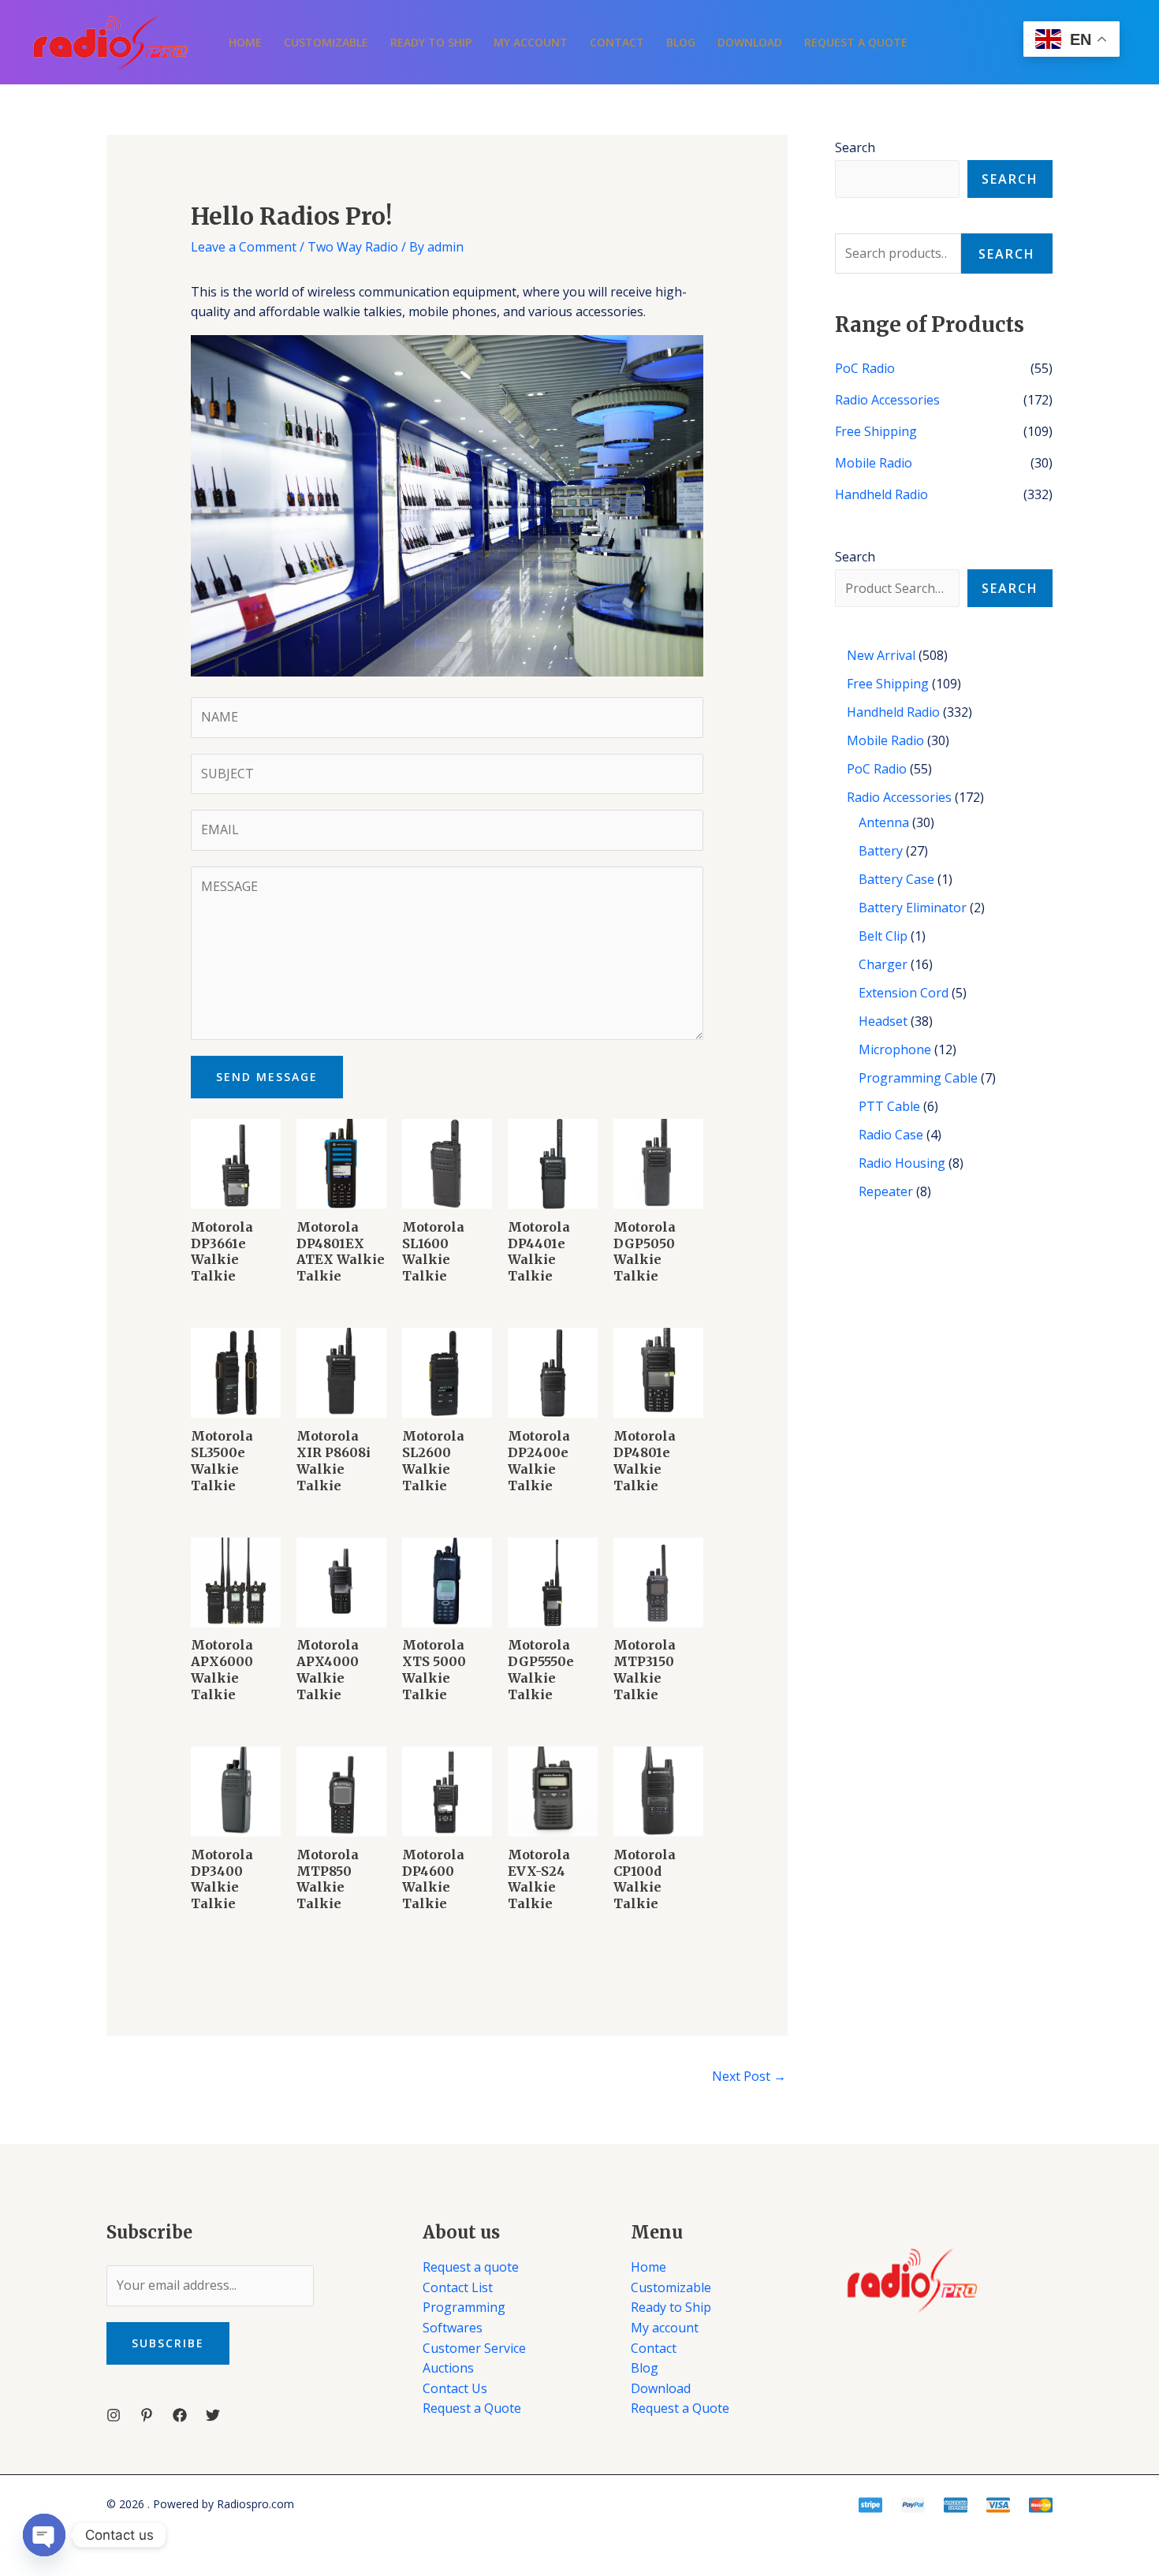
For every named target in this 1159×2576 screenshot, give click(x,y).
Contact (617, 42)
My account (531, 42)
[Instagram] (114, 2415)
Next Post (749, 2076)
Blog (681, 42)
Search (855, 147)
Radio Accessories (887, 400)
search (1010, 588)
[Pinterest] (147, 2415)
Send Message (267, 1077)
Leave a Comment (244, 247)
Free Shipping (876, 431)
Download (750, 42)
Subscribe (168, 2343)
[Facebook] (180, 2415)
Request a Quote (856, 42)
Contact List (458, 2287)
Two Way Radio (353, 247)
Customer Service (474, 2348)
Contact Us (455, 2388)
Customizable (326, 42)
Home (245, 42)
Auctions (448, 2368)
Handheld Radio (881, 494)
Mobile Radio (874, 463)
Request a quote (471, 2267)
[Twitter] (213, 2415)
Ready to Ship (431, 42)
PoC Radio (865, 368)
